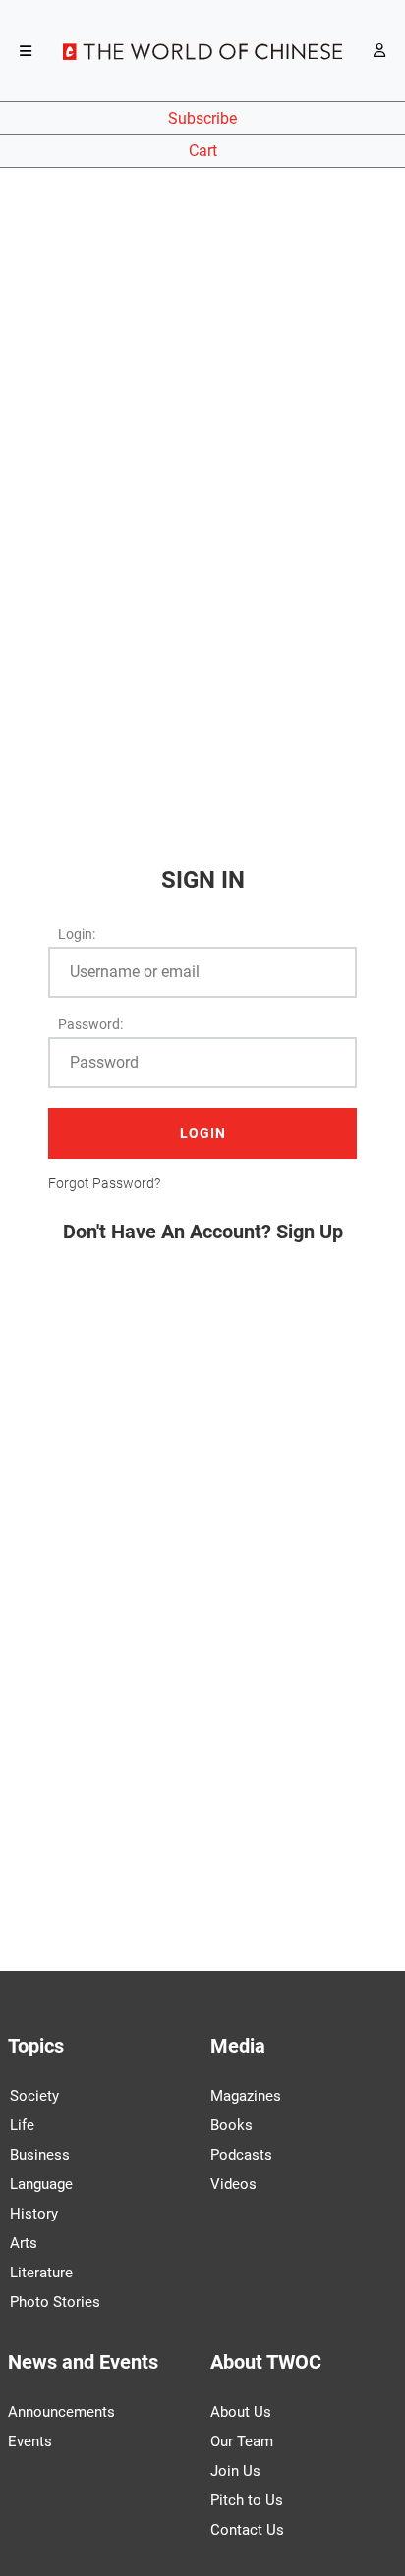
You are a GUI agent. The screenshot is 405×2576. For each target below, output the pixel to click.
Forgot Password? (104, 1183)
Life (22, 2125)
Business (40, 2155)
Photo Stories (55, 2302)
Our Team (242, 2441)
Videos (233, 2184)
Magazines (246, 2096)
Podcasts (241, 2155)
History (34, 2214)
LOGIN (203, 1133)
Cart (203, 151)
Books (231, 2125)
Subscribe (202, 118)
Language (41, 2184)
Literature (41, 2273)
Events (30, 2441)
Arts (24, 2243)
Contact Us (247, 2530)
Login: (77, 934)
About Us (241, 2412)
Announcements (61, 2412)
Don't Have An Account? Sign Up (203, 1232)
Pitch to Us (247, 2500)
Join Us (235, 2471)
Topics (36, 2046)
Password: (90, 1024)
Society (34, 2096)
